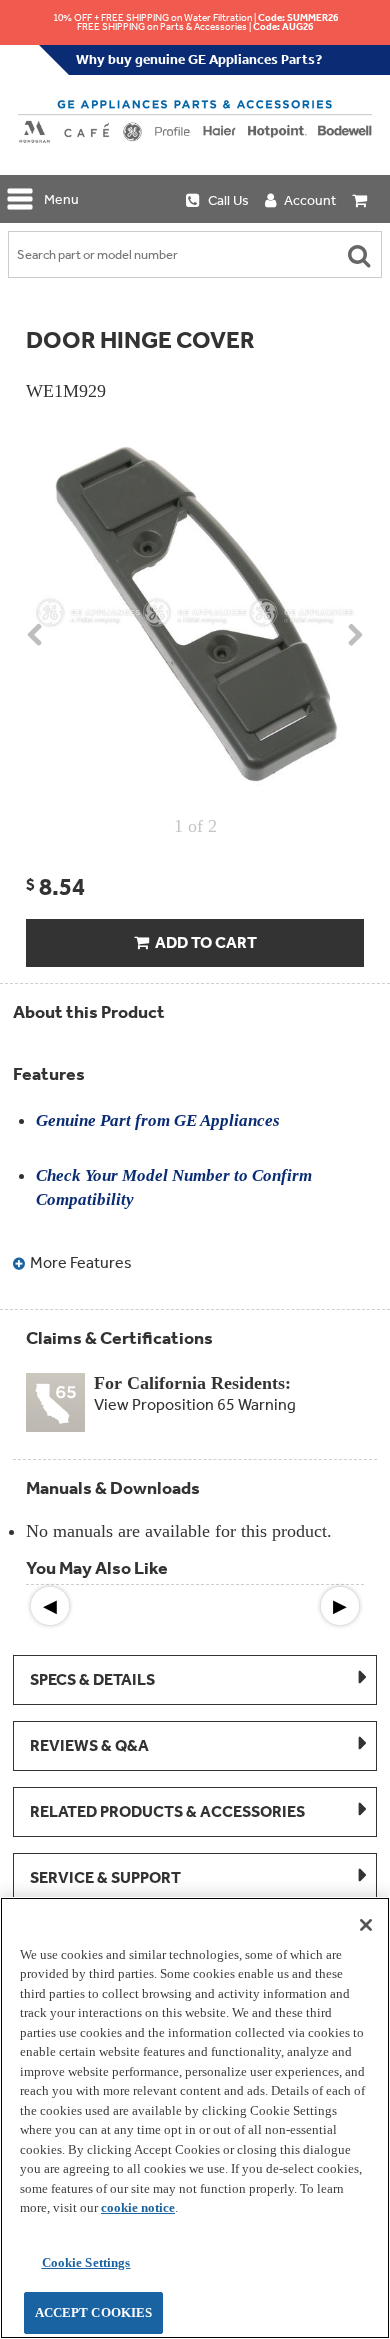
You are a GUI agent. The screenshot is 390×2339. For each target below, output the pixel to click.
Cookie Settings (86, 2262)
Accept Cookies (94, 2312)
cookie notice (138, 2207)
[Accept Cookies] (366, 1925)
